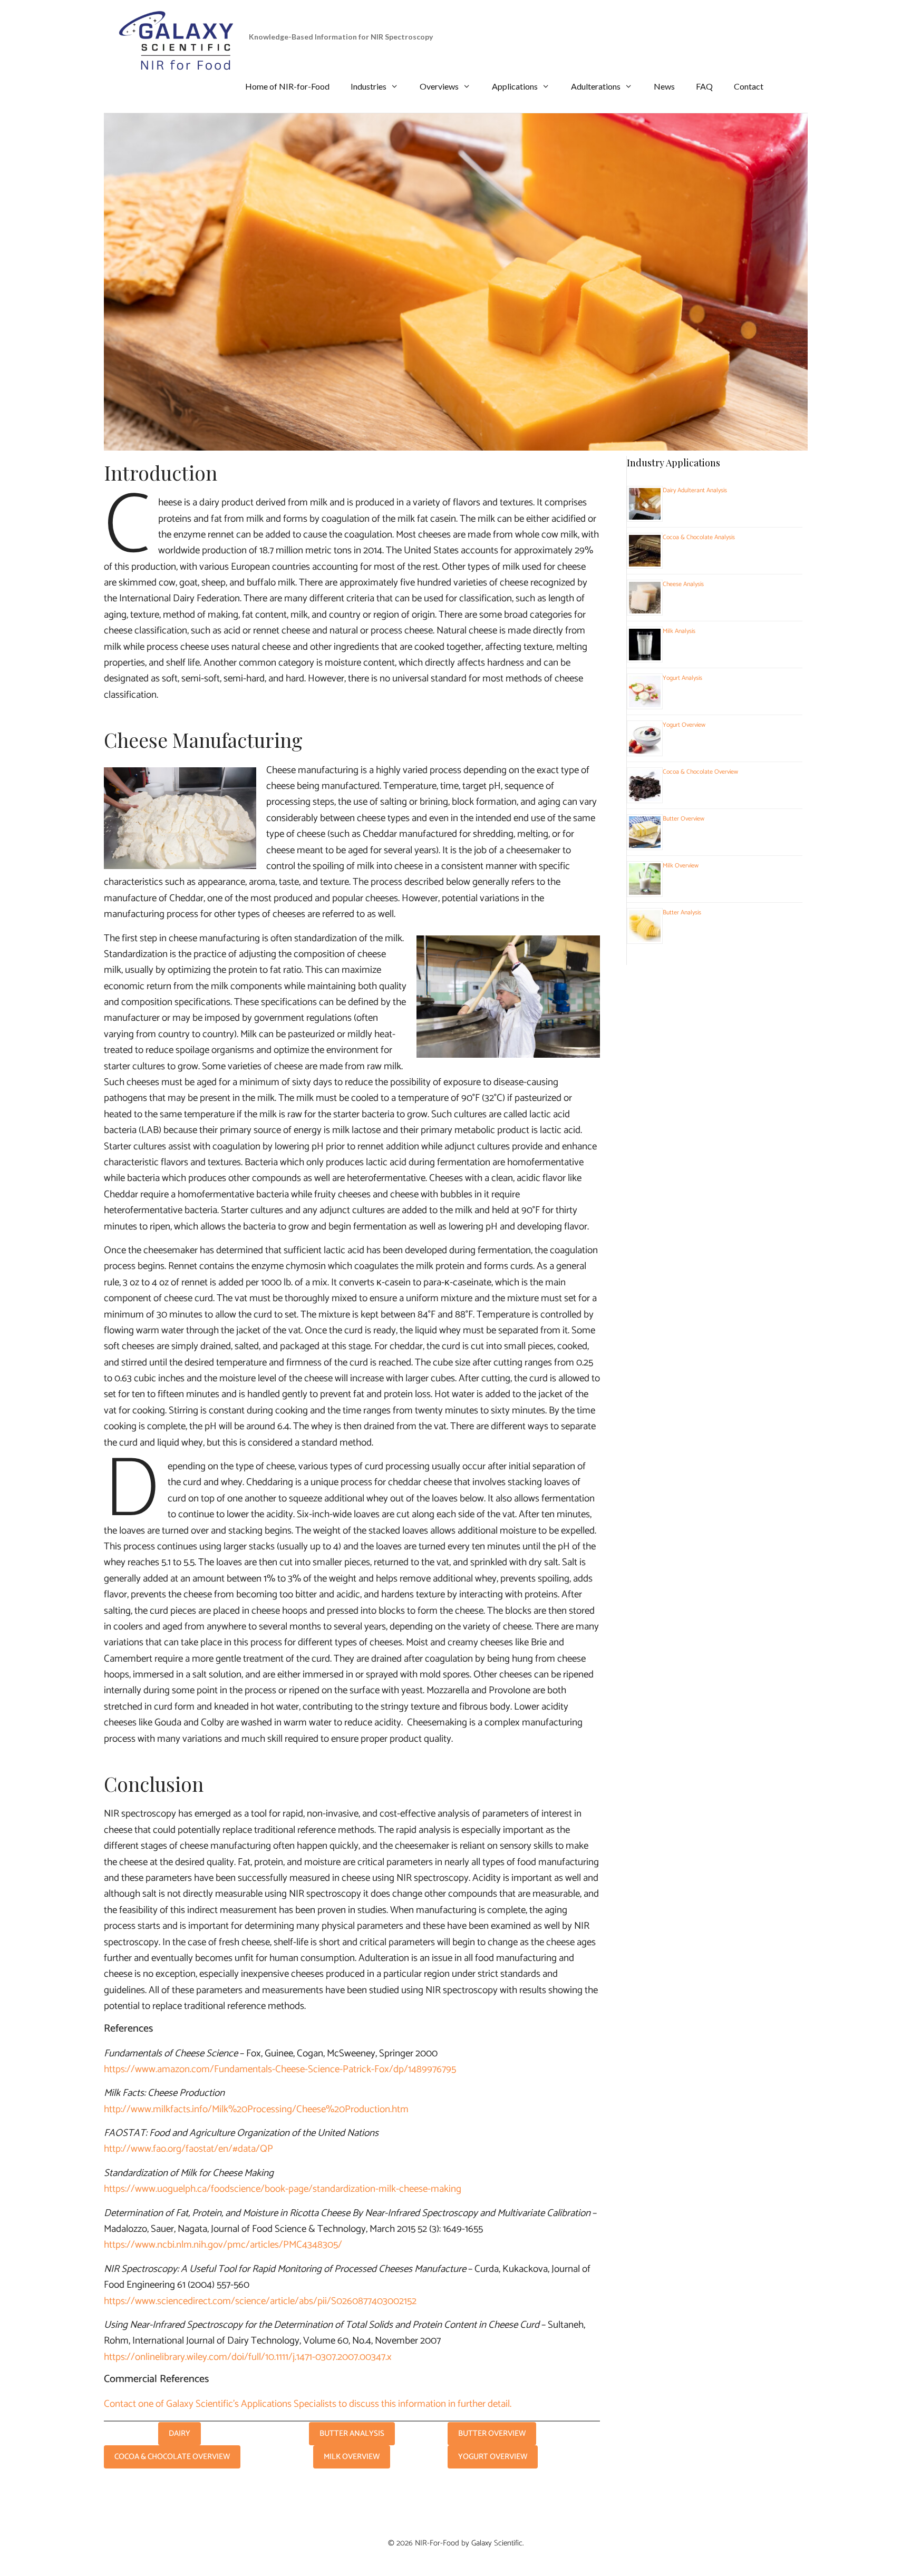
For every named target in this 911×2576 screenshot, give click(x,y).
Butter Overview (684, 819)
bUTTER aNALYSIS (352, 2433)
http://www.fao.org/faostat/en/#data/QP (188, 2149)
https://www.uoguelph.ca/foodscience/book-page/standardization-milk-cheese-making (283, 2189)
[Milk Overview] (645, 890)
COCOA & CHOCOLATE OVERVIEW (172, 2457)
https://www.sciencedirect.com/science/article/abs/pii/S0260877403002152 (260, 2301)
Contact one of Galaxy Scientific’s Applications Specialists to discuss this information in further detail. (308, 2404)
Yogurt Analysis (682, 678)
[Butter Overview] (645, 843)
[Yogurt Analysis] (645, 702)
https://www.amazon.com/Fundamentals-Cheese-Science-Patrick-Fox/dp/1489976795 (280, 2069)
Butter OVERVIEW (492, 2433)
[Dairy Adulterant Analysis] (645, 514)
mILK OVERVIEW (352, 2457)
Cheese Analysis (683, 584)
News (664, 86)
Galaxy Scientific (497, 2543)
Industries (369, 86)
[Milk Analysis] (645, 655)
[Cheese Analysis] (645, 608)
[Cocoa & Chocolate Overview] (645, 796)
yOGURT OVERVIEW (493, 2457)
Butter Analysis (682, 913)
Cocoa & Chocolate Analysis (699, 537)
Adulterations (596, 86)
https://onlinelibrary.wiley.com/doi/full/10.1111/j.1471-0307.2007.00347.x (248, 2357)
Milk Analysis (679, 631)
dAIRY (180, 2433)
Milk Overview (681, 866)
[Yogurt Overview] (645, 749)
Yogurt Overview (684, 725)
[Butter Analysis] (645, 936)
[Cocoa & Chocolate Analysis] (645, 561)
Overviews (439, 86)
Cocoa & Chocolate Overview (700, 772)
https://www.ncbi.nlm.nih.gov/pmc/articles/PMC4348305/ (223, 2245)
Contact (749, 86)
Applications (515, 86)
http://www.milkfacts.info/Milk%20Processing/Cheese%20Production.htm (256, 2109)
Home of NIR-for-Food (287, 86)
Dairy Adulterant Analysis (695, 490)
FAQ (704, 86)
